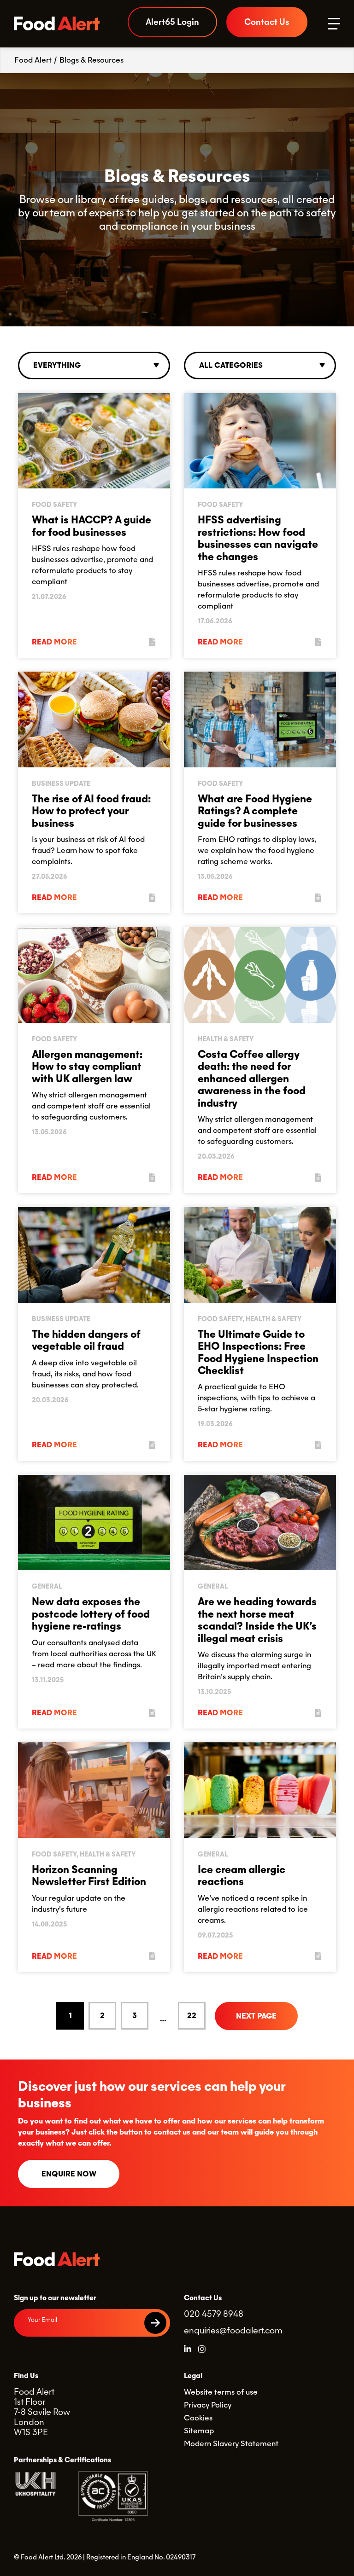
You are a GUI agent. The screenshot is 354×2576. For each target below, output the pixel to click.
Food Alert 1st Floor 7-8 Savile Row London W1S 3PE (42, 2412)
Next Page (256, 2016)
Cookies (198, 2418)
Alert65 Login (172, 22)
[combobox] (94, 366)
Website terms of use (221, 2392)
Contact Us (267, 22)
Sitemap (199, 2431)
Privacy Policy (208, 2405)
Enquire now (69, 2174)
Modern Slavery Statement (231, 2444)
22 (192, 2016)
